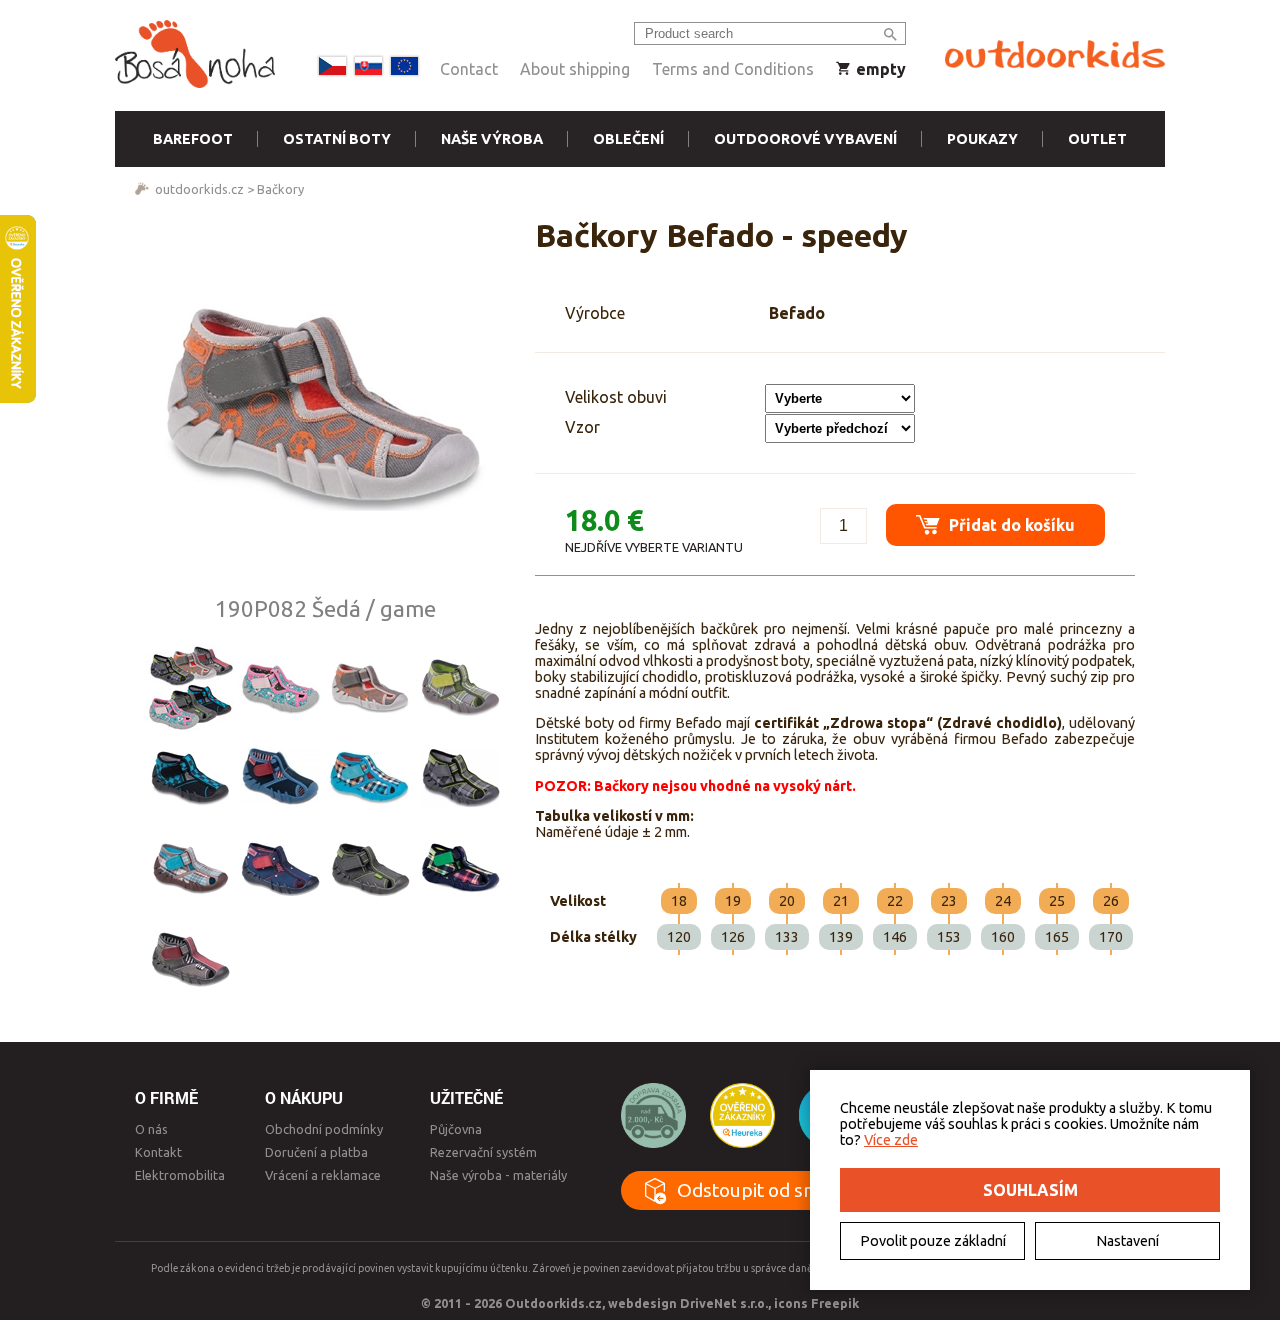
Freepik (835, 1303)
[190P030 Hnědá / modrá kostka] (190, 867)
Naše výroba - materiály (498, 1175)
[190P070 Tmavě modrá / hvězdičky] (280, 867)
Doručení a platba (316, 1152)
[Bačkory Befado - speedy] (325, 406)
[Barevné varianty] (190, 687)
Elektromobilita (180, 1175)
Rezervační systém (483, 1152)
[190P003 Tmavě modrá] (280, 777)
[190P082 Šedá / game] (370, 687)
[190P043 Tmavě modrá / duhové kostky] (460, 867)
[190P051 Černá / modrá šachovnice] (190, 777)
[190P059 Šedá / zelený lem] (370, 867)
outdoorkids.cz (199, 189)
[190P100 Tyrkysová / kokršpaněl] (280, 687)
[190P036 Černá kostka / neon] (460, 777)
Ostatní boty (337, 139)
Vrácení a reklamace (323, 1175)
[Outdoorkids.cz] (1055, 55)
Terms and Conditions (733, 69)
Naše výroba (492, 139)
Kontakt (158, 1152)
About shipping (575, 69)
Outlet (1097, 139)
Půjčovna (456, 1129)
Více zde (891, 1140)
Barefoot (193, 139)
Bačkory (280, 189)
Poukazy (982, 139)
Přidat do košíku (1010, 525)
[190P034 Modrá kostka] (370, 777)
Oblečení (628, 139)
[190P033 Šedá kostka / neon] (460, 687)
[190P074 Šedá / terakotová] (190, 957)
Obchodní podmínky (324, 1129)
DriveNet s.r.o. (724, 1303)
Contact (469, 69)
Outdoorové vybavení (805, 139)
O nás (151, 1129)
